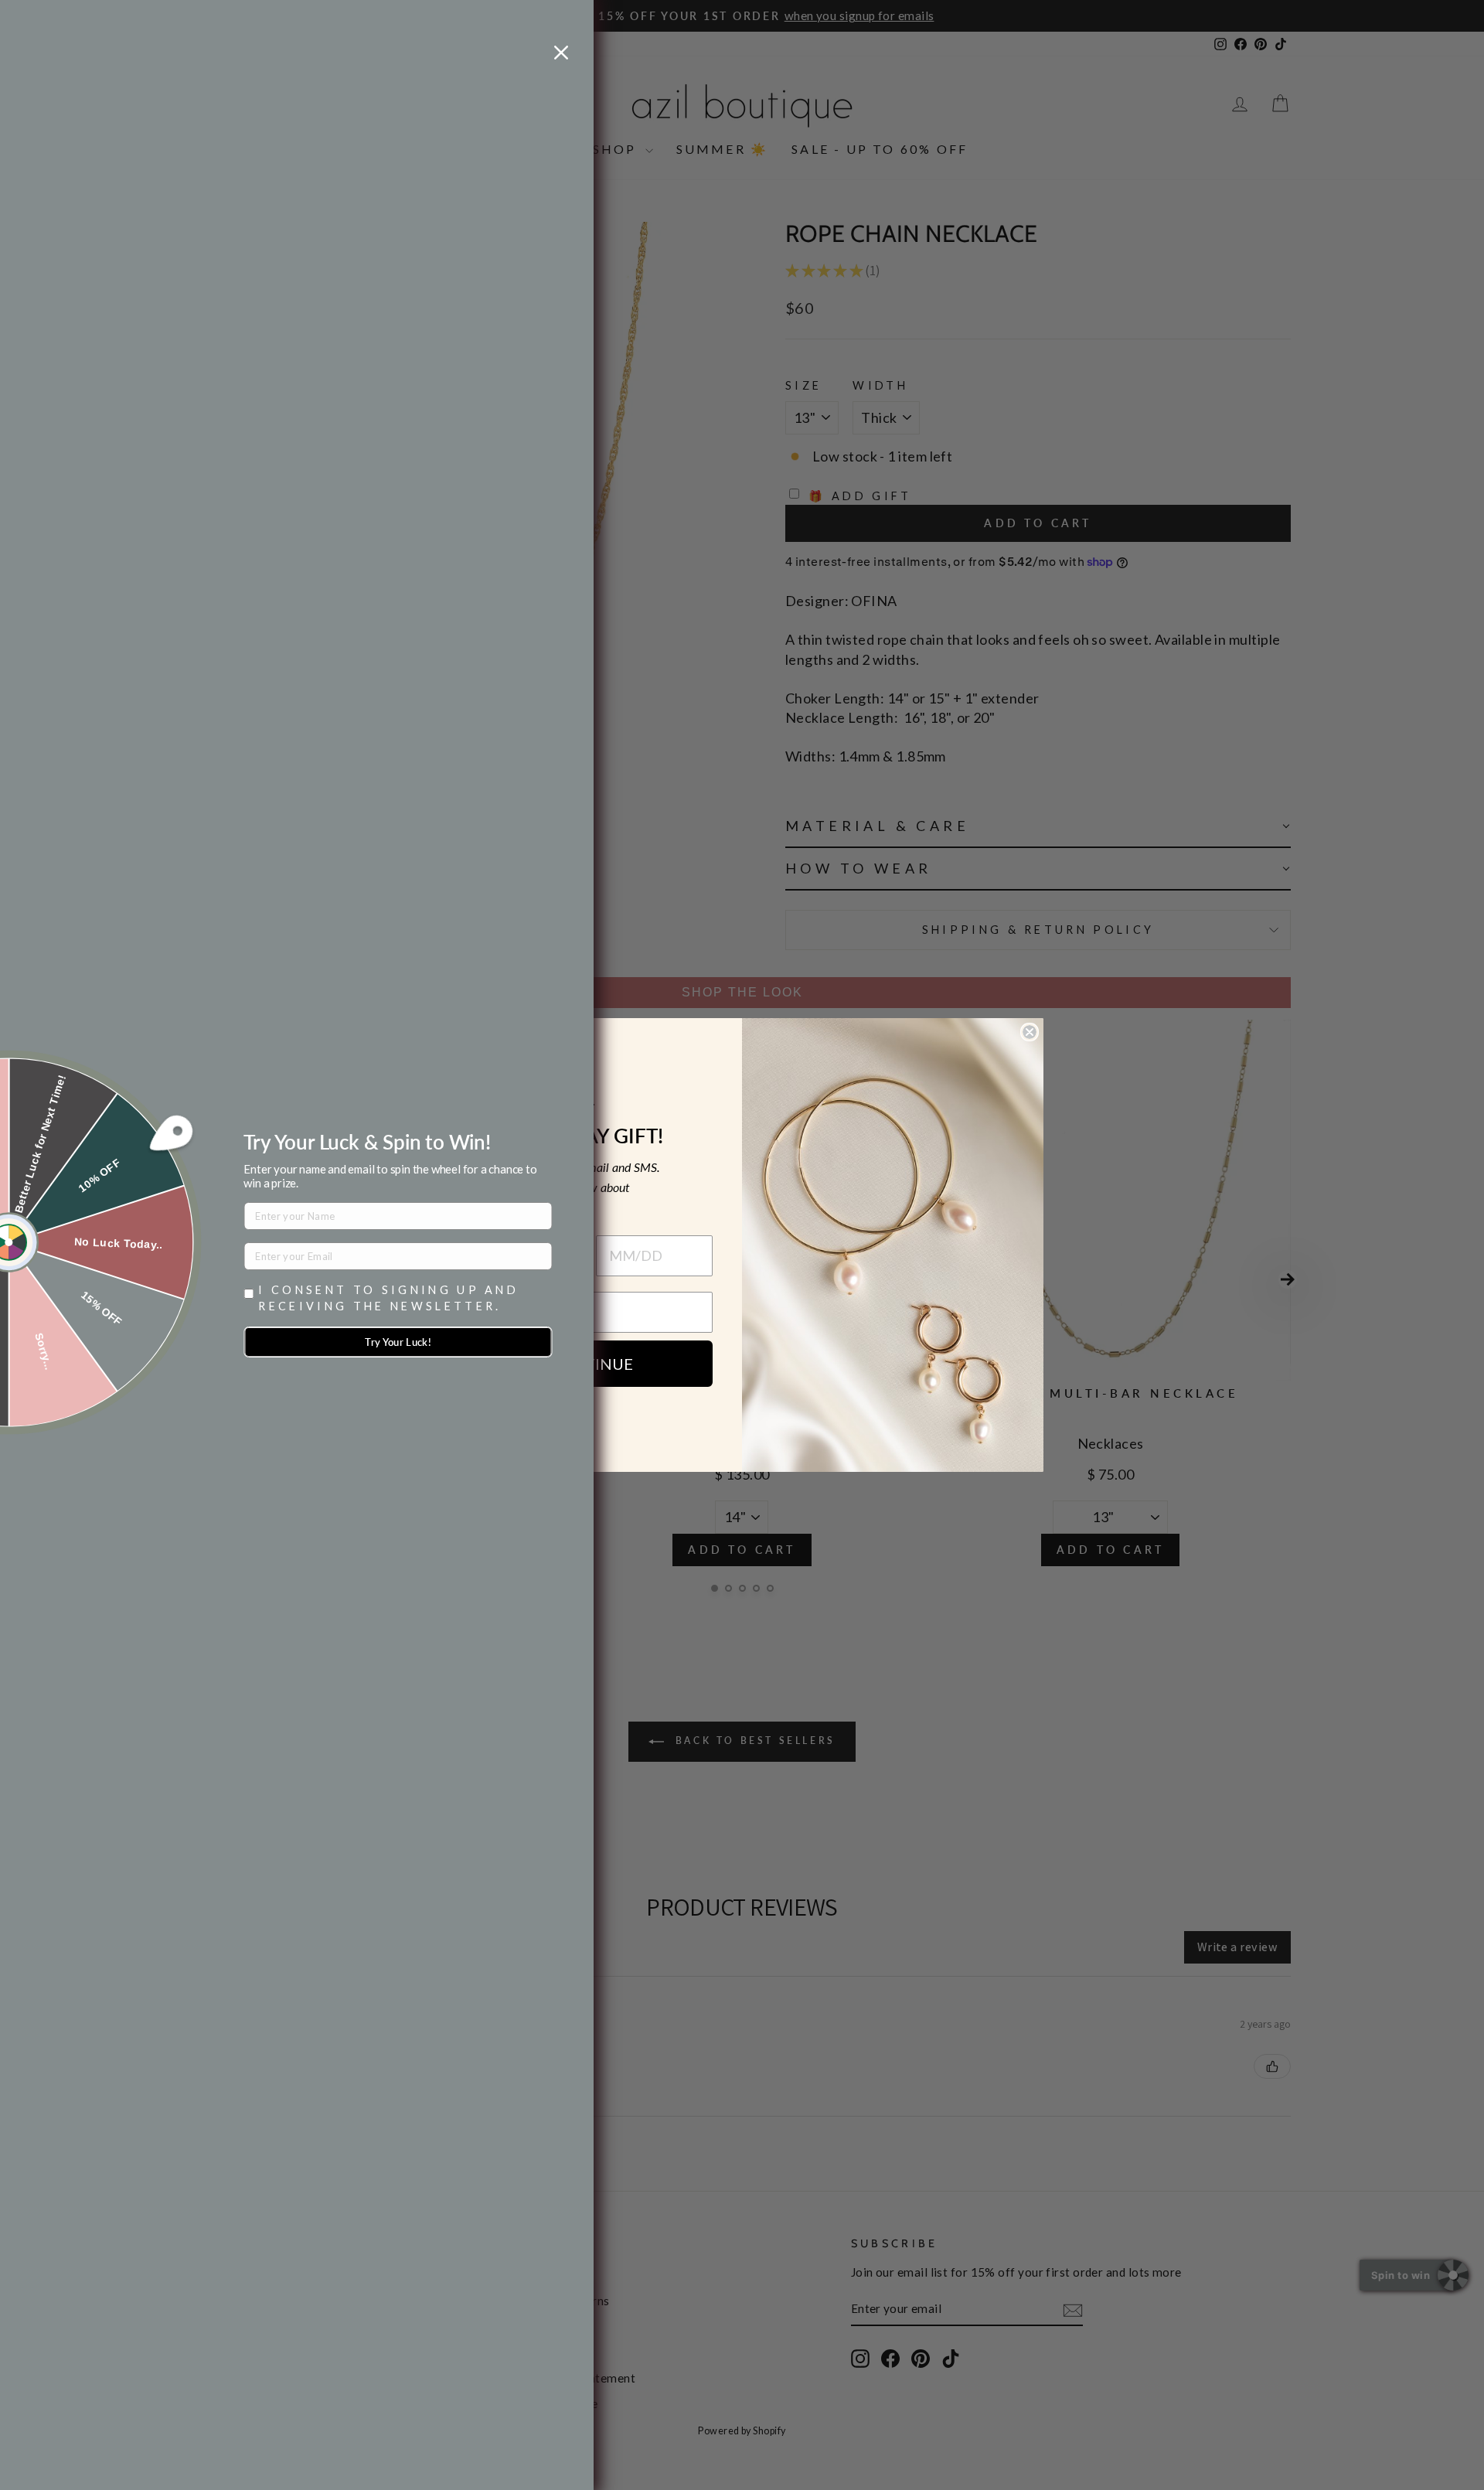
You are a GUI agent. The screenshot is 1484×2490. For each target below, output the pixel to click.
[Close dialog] (1030, 1032)
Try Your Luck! (398, 1342)
